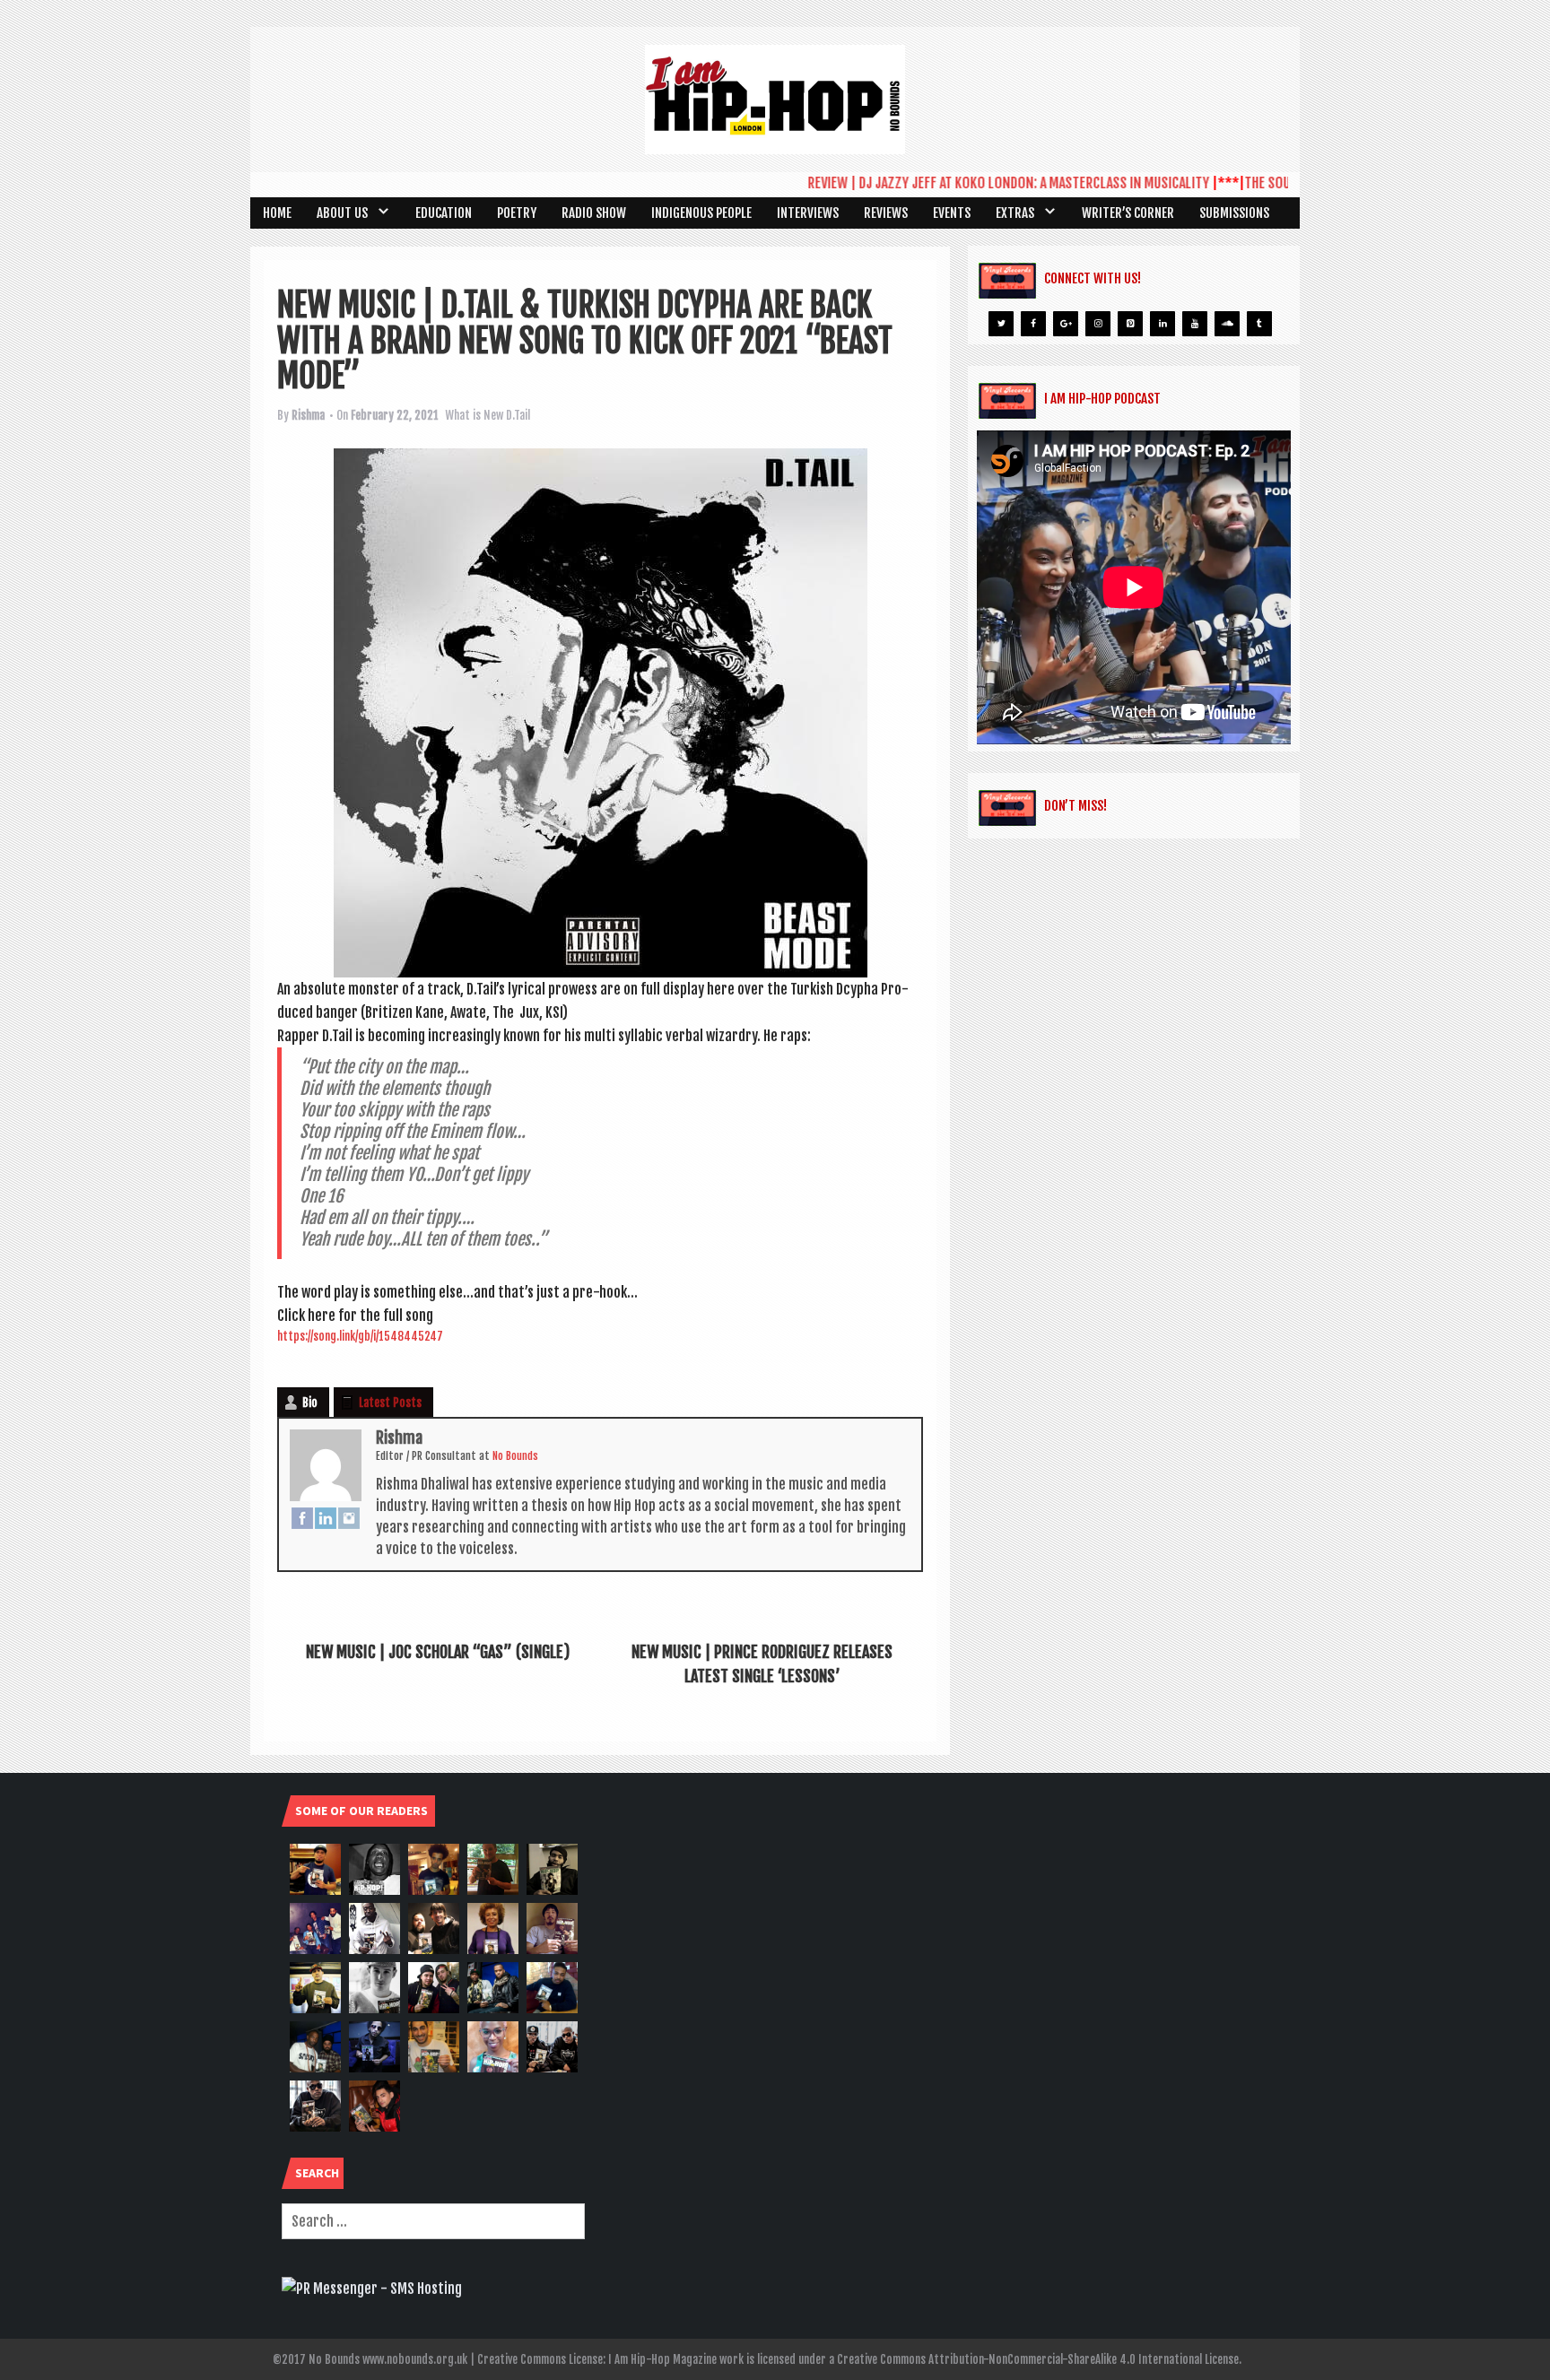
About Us (342, 213)
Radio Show (594, 213)
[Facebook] (302, 1517)
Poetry (517, 213)
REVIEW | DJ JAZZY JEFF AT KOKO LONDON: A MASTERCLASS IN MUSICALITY (968, 183)
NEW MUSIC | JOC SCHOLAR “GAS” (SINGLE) (438, 1652)
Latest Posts (390, 1403)
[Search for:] (433, 2221)
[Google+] (1066, 324)
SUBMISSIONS (1234, 213)
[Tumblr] (1259, 324)
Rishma (308, 415)
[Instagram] (349, 1517)
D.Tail (518, 415)
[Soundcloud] (1227, 324)
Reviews (886, 213)
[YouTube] (1195, 324)
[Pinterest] (1130, 324)
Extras (1015, 213)
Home (277, 213)
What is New (474, 415)
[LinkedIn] (326, 1517)
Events (952, 213)
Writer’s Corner (1128, 213)
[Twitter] (1001, 324)
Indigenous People (701, 213)
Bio (310, 1403)
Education (444, 213)
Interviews (808, 213)
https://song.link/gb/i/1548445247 (360, 1336)
